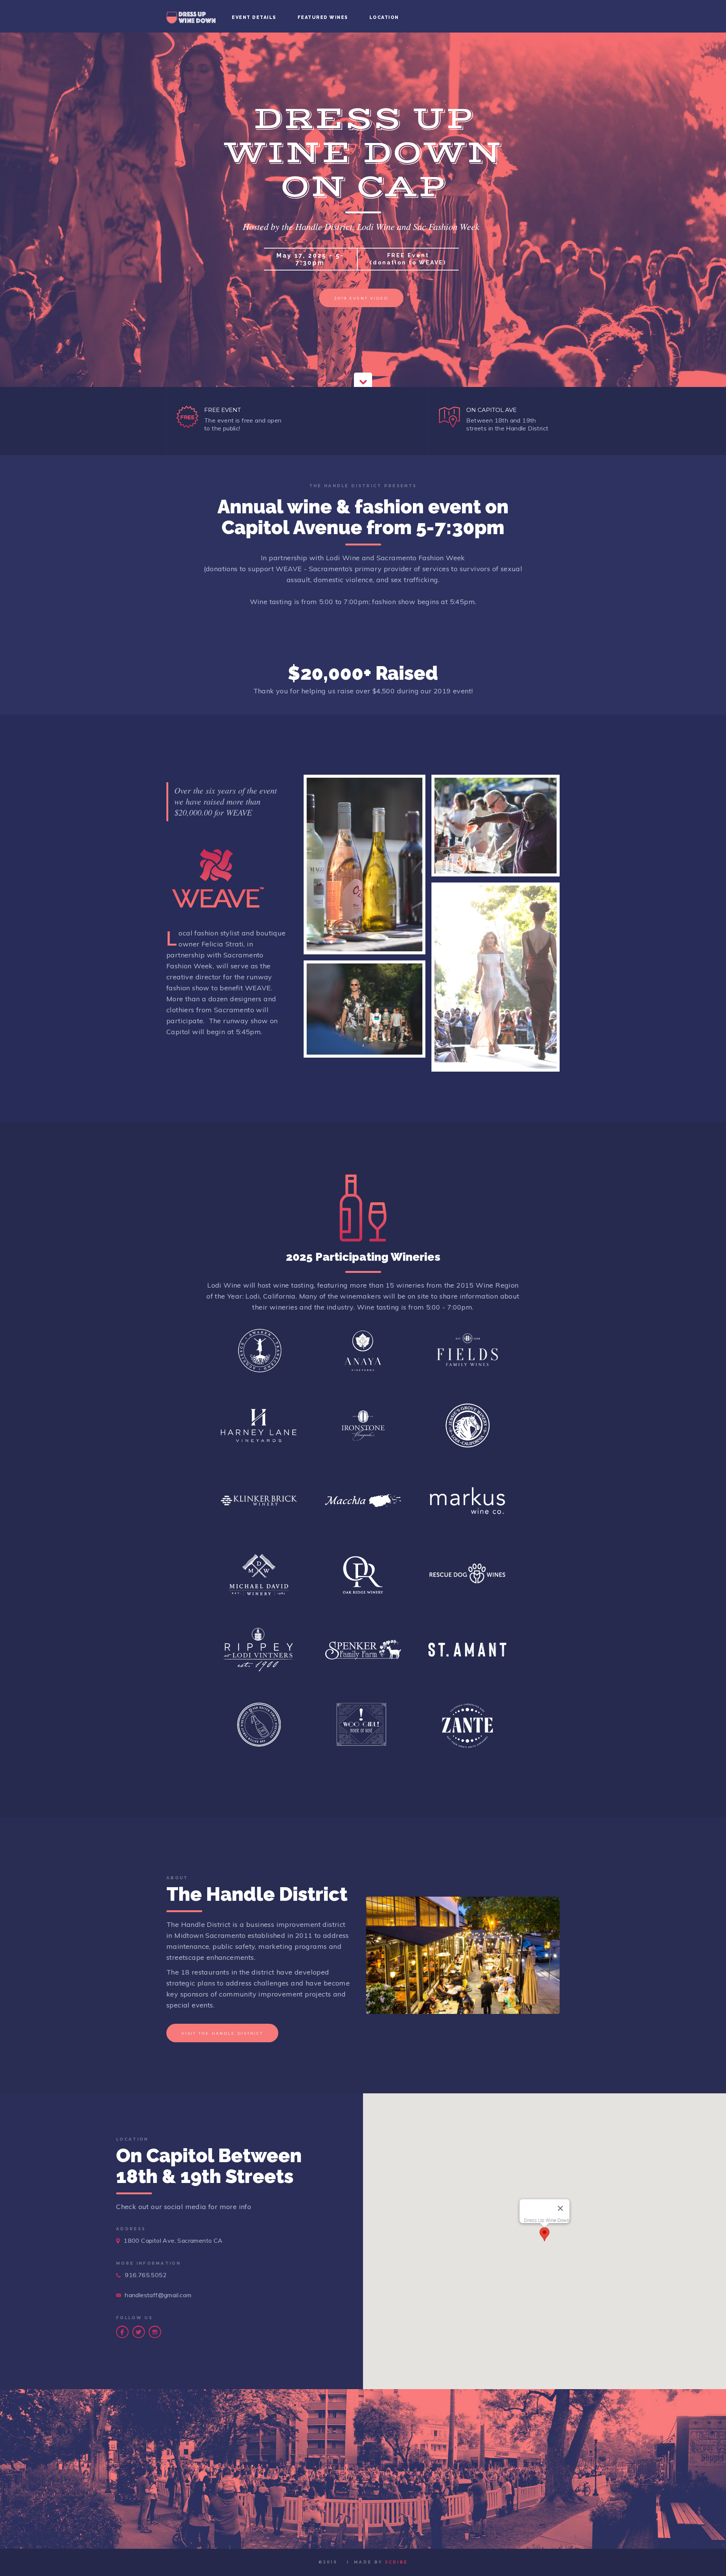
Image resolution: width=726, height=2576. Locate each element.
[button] (544, 2234)
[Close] (560, 2208)
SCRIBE (396, 2562)
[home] (191, 16)
